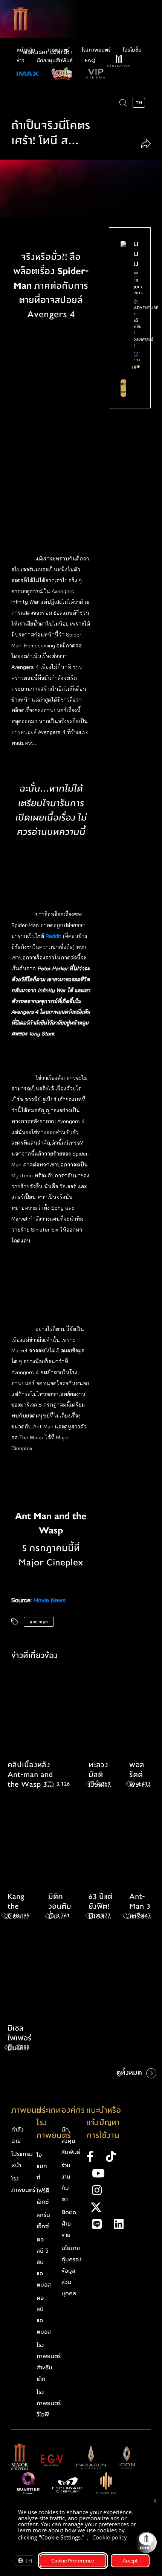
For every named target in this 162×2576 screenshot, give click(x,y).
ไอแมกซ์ (42, 2166)
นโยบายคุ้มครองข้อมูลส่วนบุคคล (72, 2271)
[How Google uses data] (131, 2538)
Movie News (50, 1600)
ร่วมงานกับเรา (66, 2182)
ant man (39, 1622)
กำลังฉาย (18, 2135)
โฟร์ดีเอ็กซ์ (43, 2196)
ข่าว (21, 61)
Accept (130, 2561)
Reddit (53, 936)
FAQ (90, 61)
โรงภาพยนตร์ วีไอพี (49, 2403)
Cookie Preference (73, 2561)
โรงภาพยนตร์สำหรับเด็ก (49, 2362)
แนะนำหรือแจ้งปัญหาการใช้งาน (104, 2123)
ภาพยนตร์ (59, 50)
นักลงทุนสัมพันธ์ (55, 61)
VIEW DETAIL (123, 388)
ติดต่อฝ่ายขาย (69, 2224)
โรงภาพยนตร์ (96, 50)
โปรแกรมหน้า (22, 2160)
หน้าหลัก (26, 50)
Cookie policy (110, 2537)
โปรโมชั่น (132, 50)
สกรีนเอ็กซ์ (43, 2221)
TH (29, 2561)
